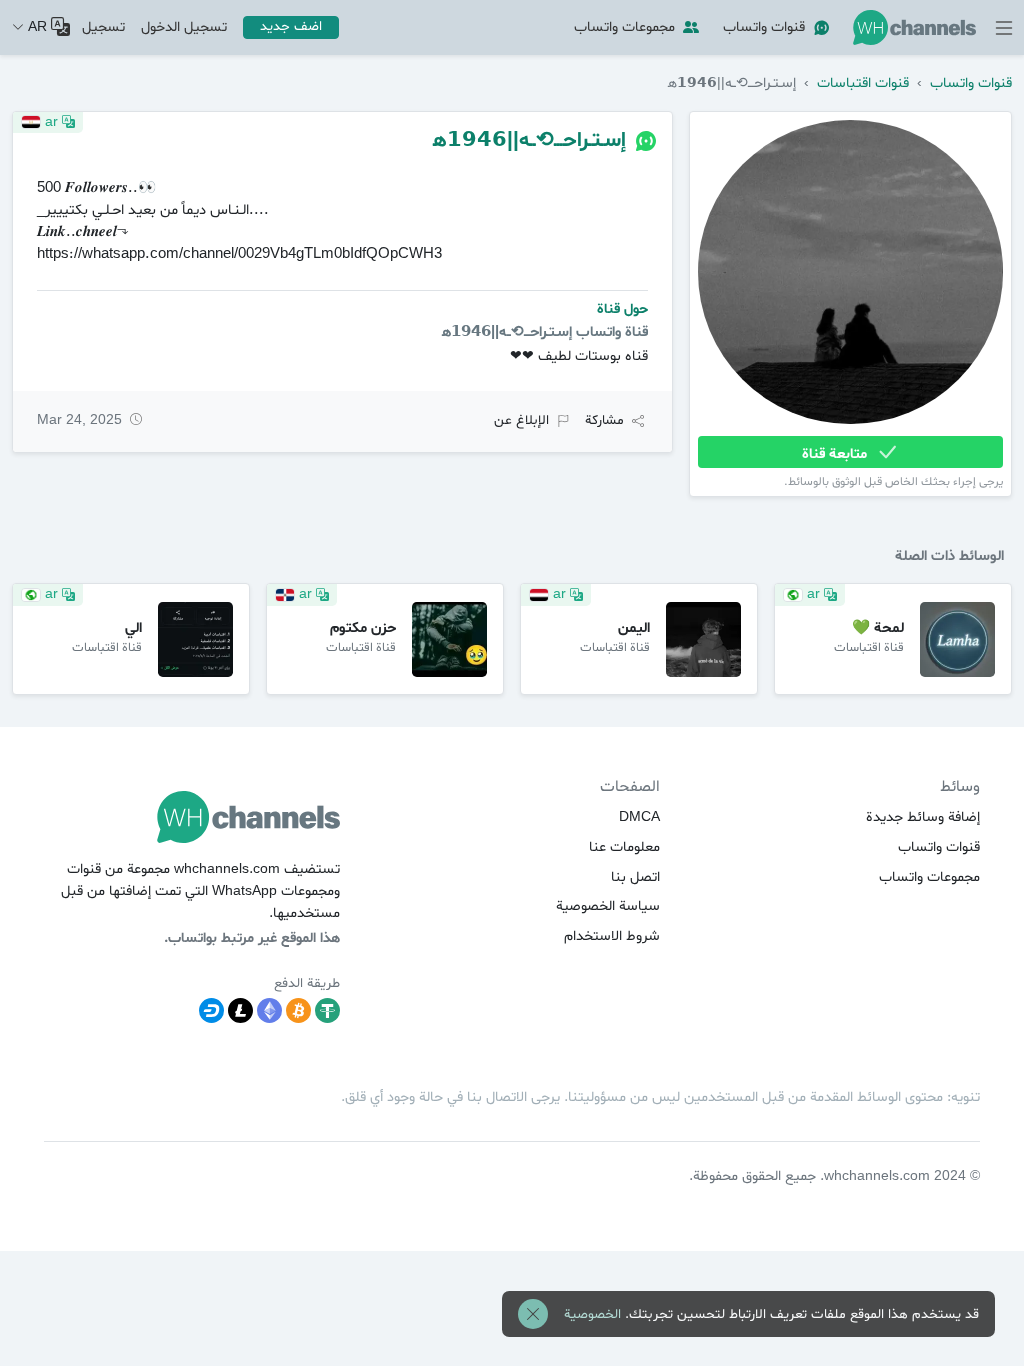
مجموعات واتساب (624, 27)
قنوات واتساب (764, 27)
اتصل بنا (635, 877)
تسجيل (103, 27)
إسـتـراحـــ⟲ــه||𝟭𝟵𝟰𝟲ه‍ (529, 140)
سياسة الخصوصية (608, 906)
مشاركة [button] (604, 420)
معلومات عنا (624, 847)
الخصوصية (592, 1314)
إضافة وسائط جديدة (923, 817)
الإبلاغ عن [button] (521, 420)
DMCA (639, 817)
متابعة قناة (836, 454)
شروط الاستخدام (612, 936)
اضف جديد (291, 26)
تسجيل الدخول (184, 27)
